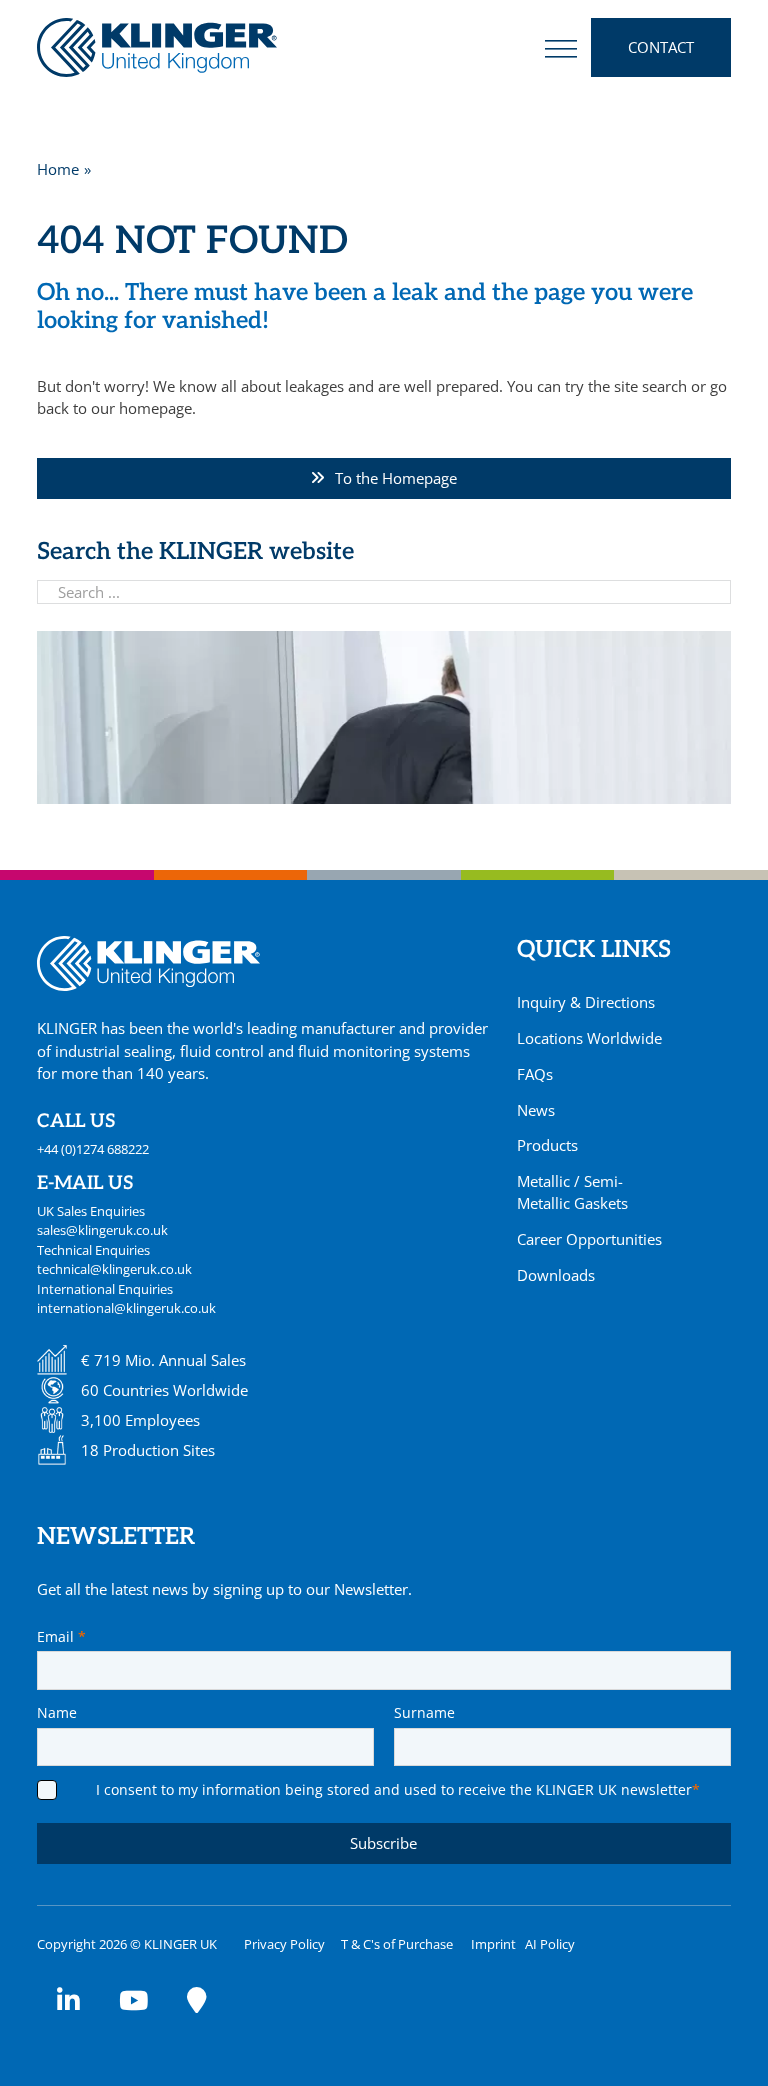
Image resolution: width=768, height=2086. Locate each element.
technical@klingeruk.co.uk (114, 1269)
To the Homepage (396, 478)
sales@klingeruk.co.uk (102, 1230)
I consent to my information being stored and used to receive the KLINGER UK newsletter (398, 1789)
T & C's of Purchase (397, 1944)
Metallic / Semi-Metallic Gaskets (572, 1192)
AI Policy (550, 1944)
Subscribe (383, 1843)
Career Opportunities (589, 1239)
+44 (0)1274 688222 (93, 1149)
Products (547, 1145)
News (536, 1110)
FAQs (535, 1074)
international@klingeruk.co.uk (126, 1308)
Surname (424, 1712)
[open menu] (561, 47)
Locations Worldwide (589, 1038)
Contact (661, 47)
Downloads (556, 1275)
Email (61, 1636)
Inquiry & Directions (586, 1002)
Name (57, 1712)
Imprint (493, 1944)
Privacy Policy (284, 1944)
